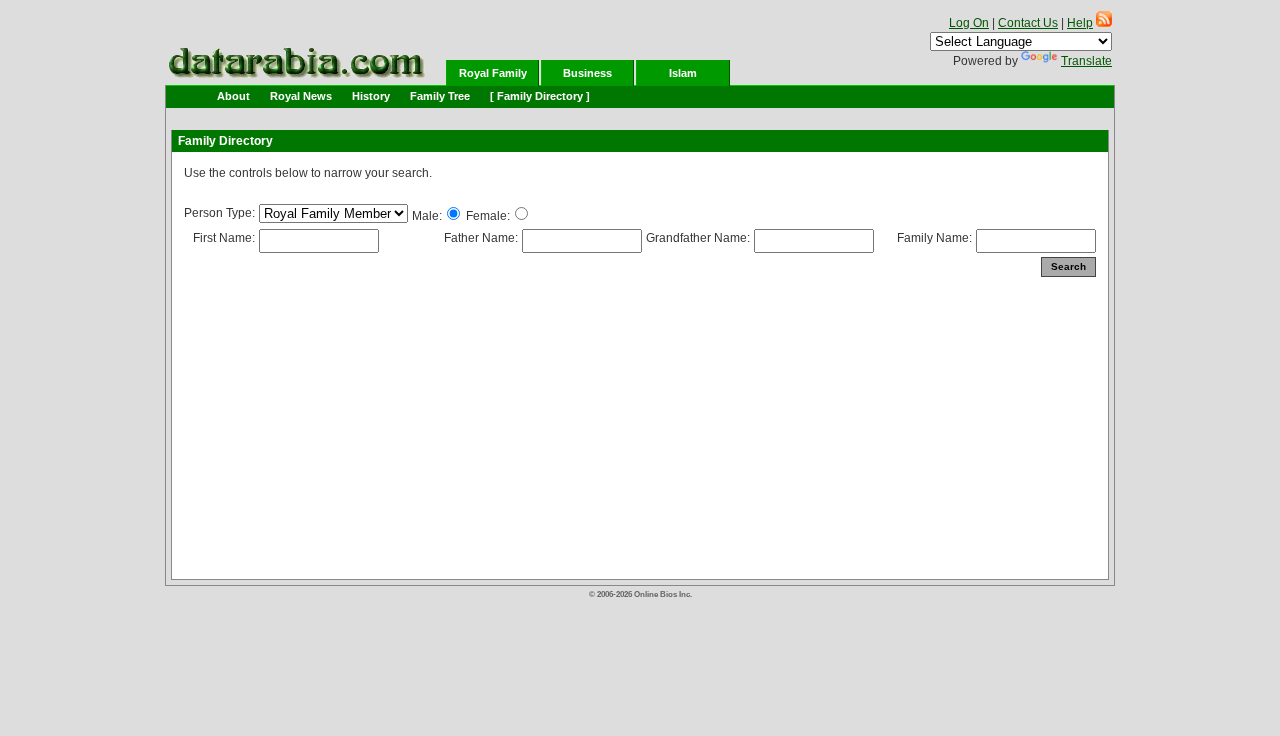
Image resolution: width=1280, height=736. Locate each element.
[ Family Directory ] (540, 96)
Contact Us (1028, 23)
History (371, 96)
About (233, 96)
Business (587, 73)
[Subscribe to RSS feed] (1104, 23)
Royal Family (493, 73)
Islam (683, 73)
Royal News (301, 96)
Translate (1086, 61)
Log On (969, 23)
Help (1080, 23)
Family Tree (440, 96)
